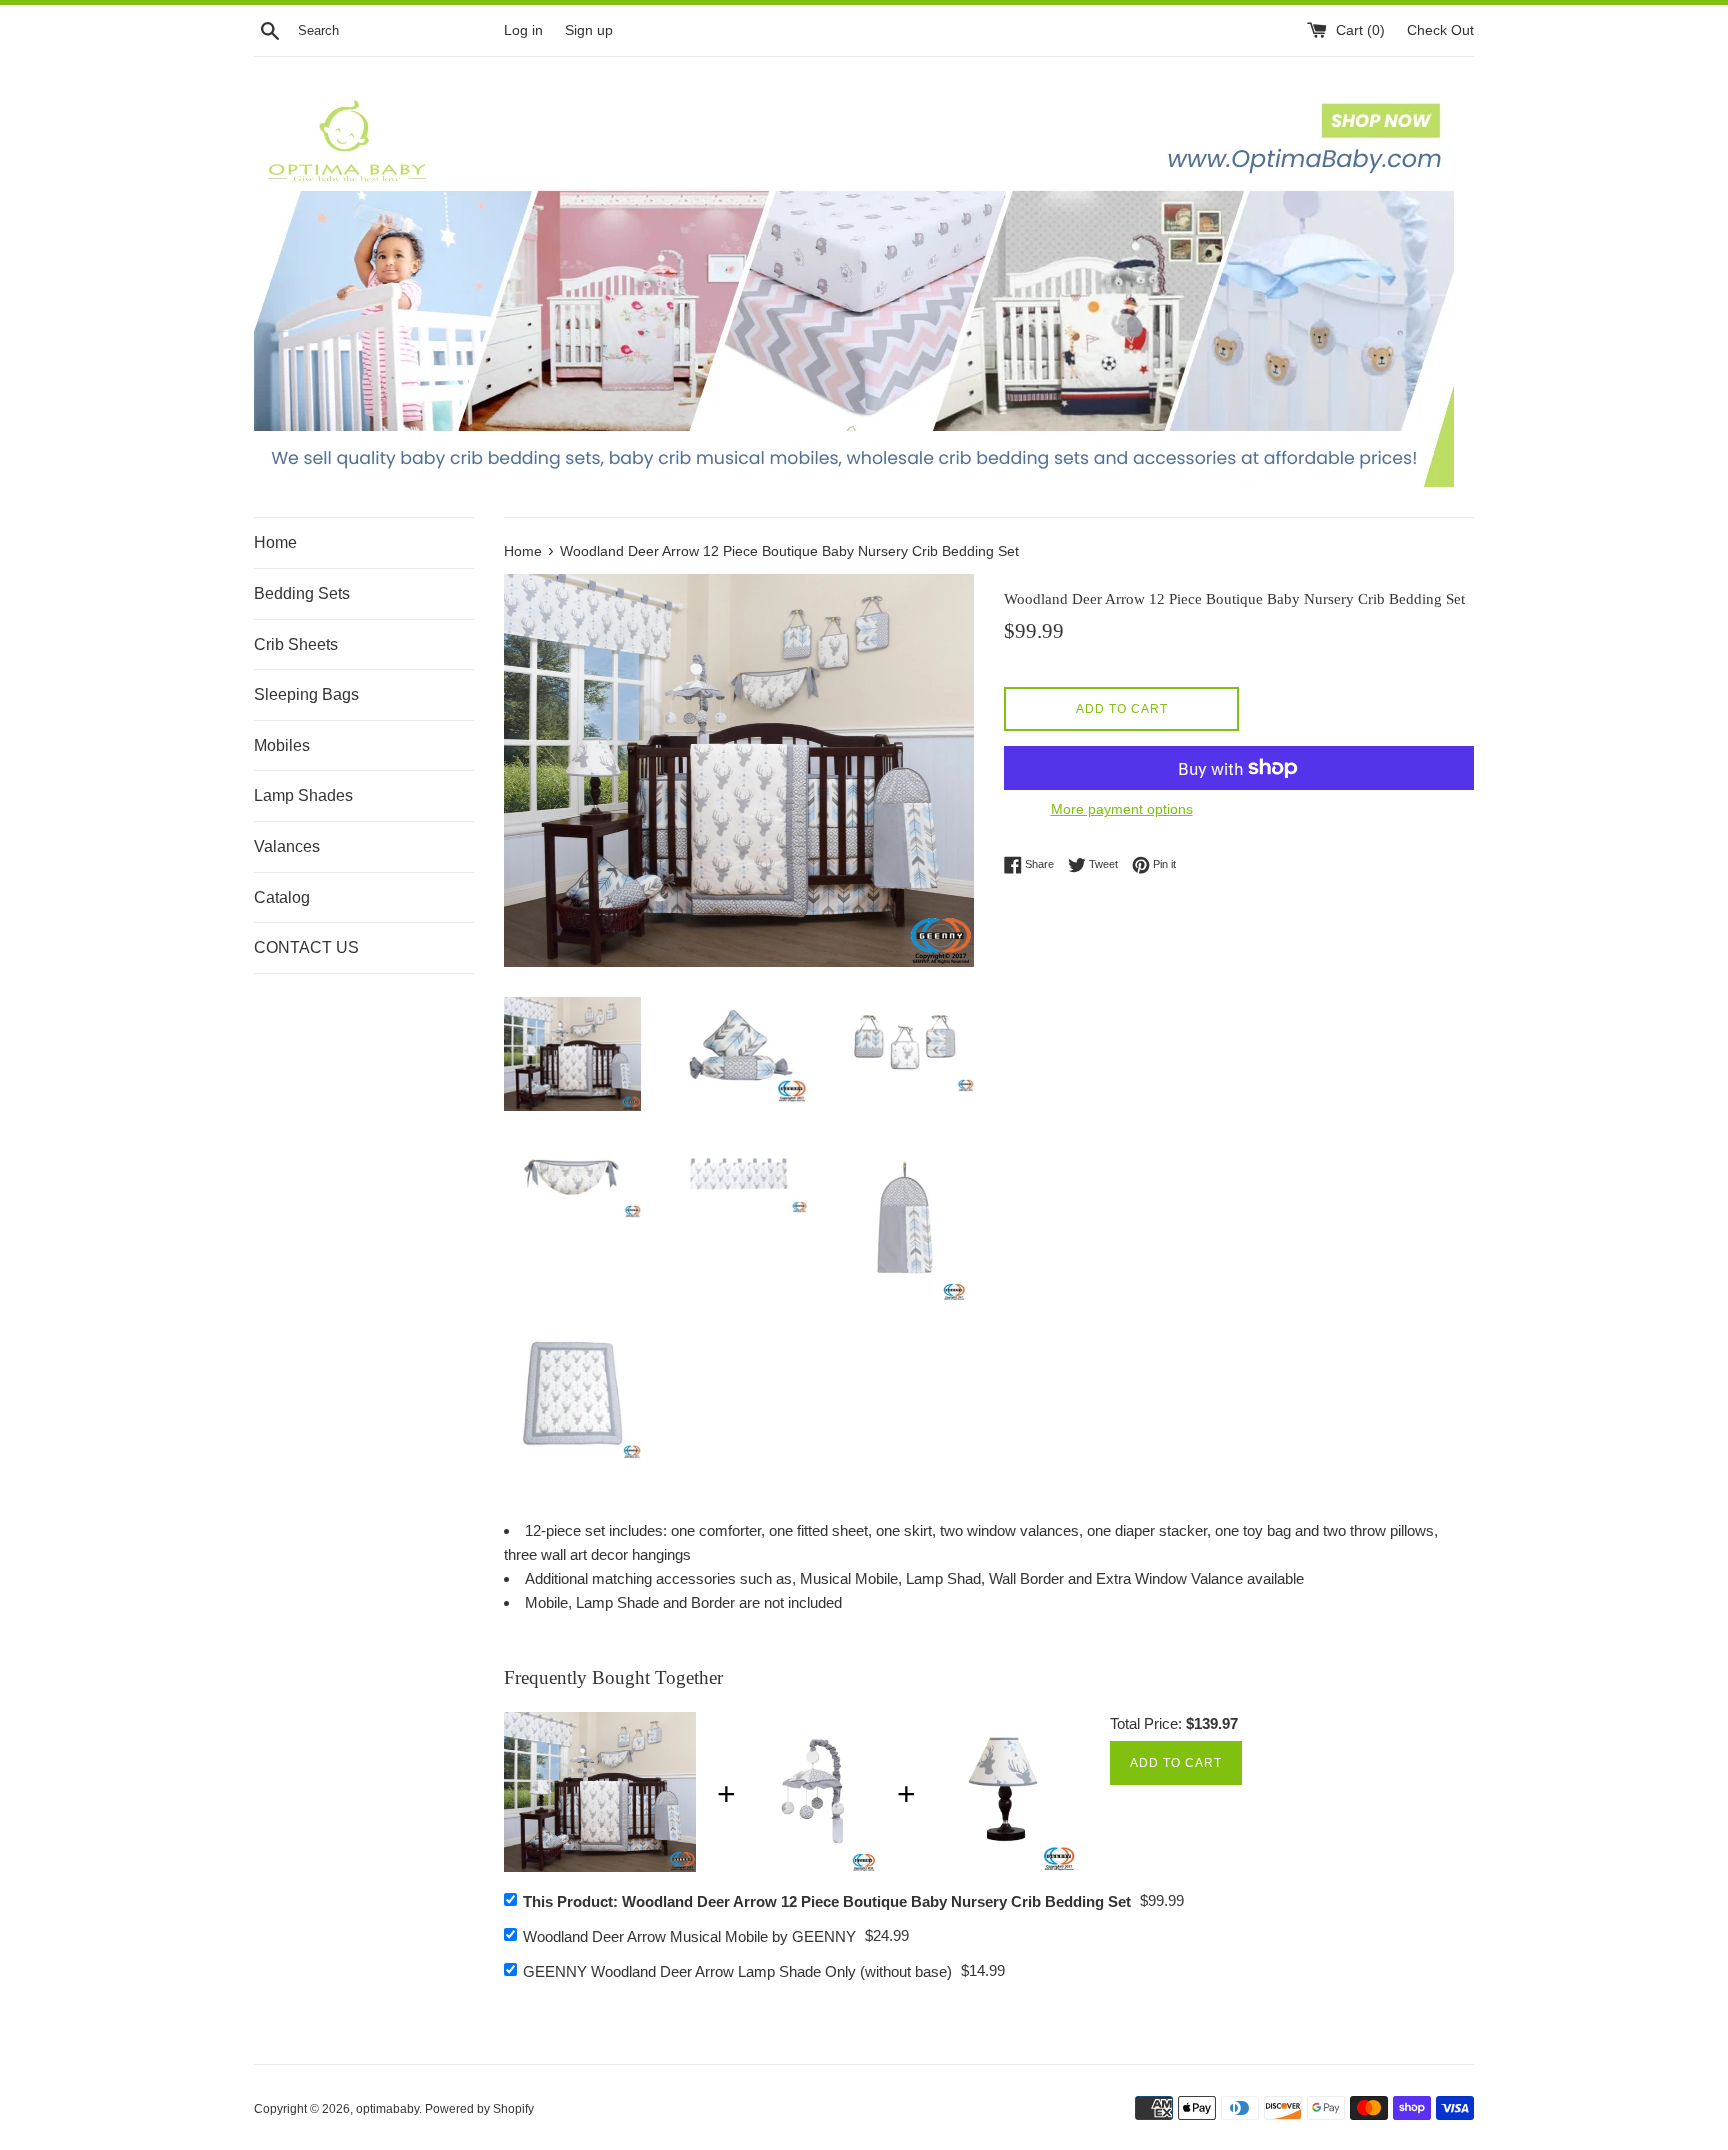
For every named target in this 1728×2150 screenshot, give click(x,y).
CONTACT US (306, 947)
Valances (287, 846)
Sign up (589, 30)
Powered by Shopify (479, 2109)
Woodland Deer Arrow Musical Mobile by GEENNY (689, 1936)
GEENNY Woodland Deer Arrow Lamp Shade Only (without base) (737, 1971)
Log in (523, 30)
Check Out (1440, 30)
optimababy (387, 2109)
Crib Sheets (296, 644)
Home (275, 542)
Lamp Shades (303, 795)
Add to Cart (1176, 1763)
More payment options (1122, 809)
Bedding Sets (302, 593)
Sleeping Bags (306, 694)
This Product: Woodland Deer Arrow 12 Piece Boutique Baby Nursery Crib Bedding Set (827, 1901)
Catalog (282, 897)
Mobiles (282, 745)
